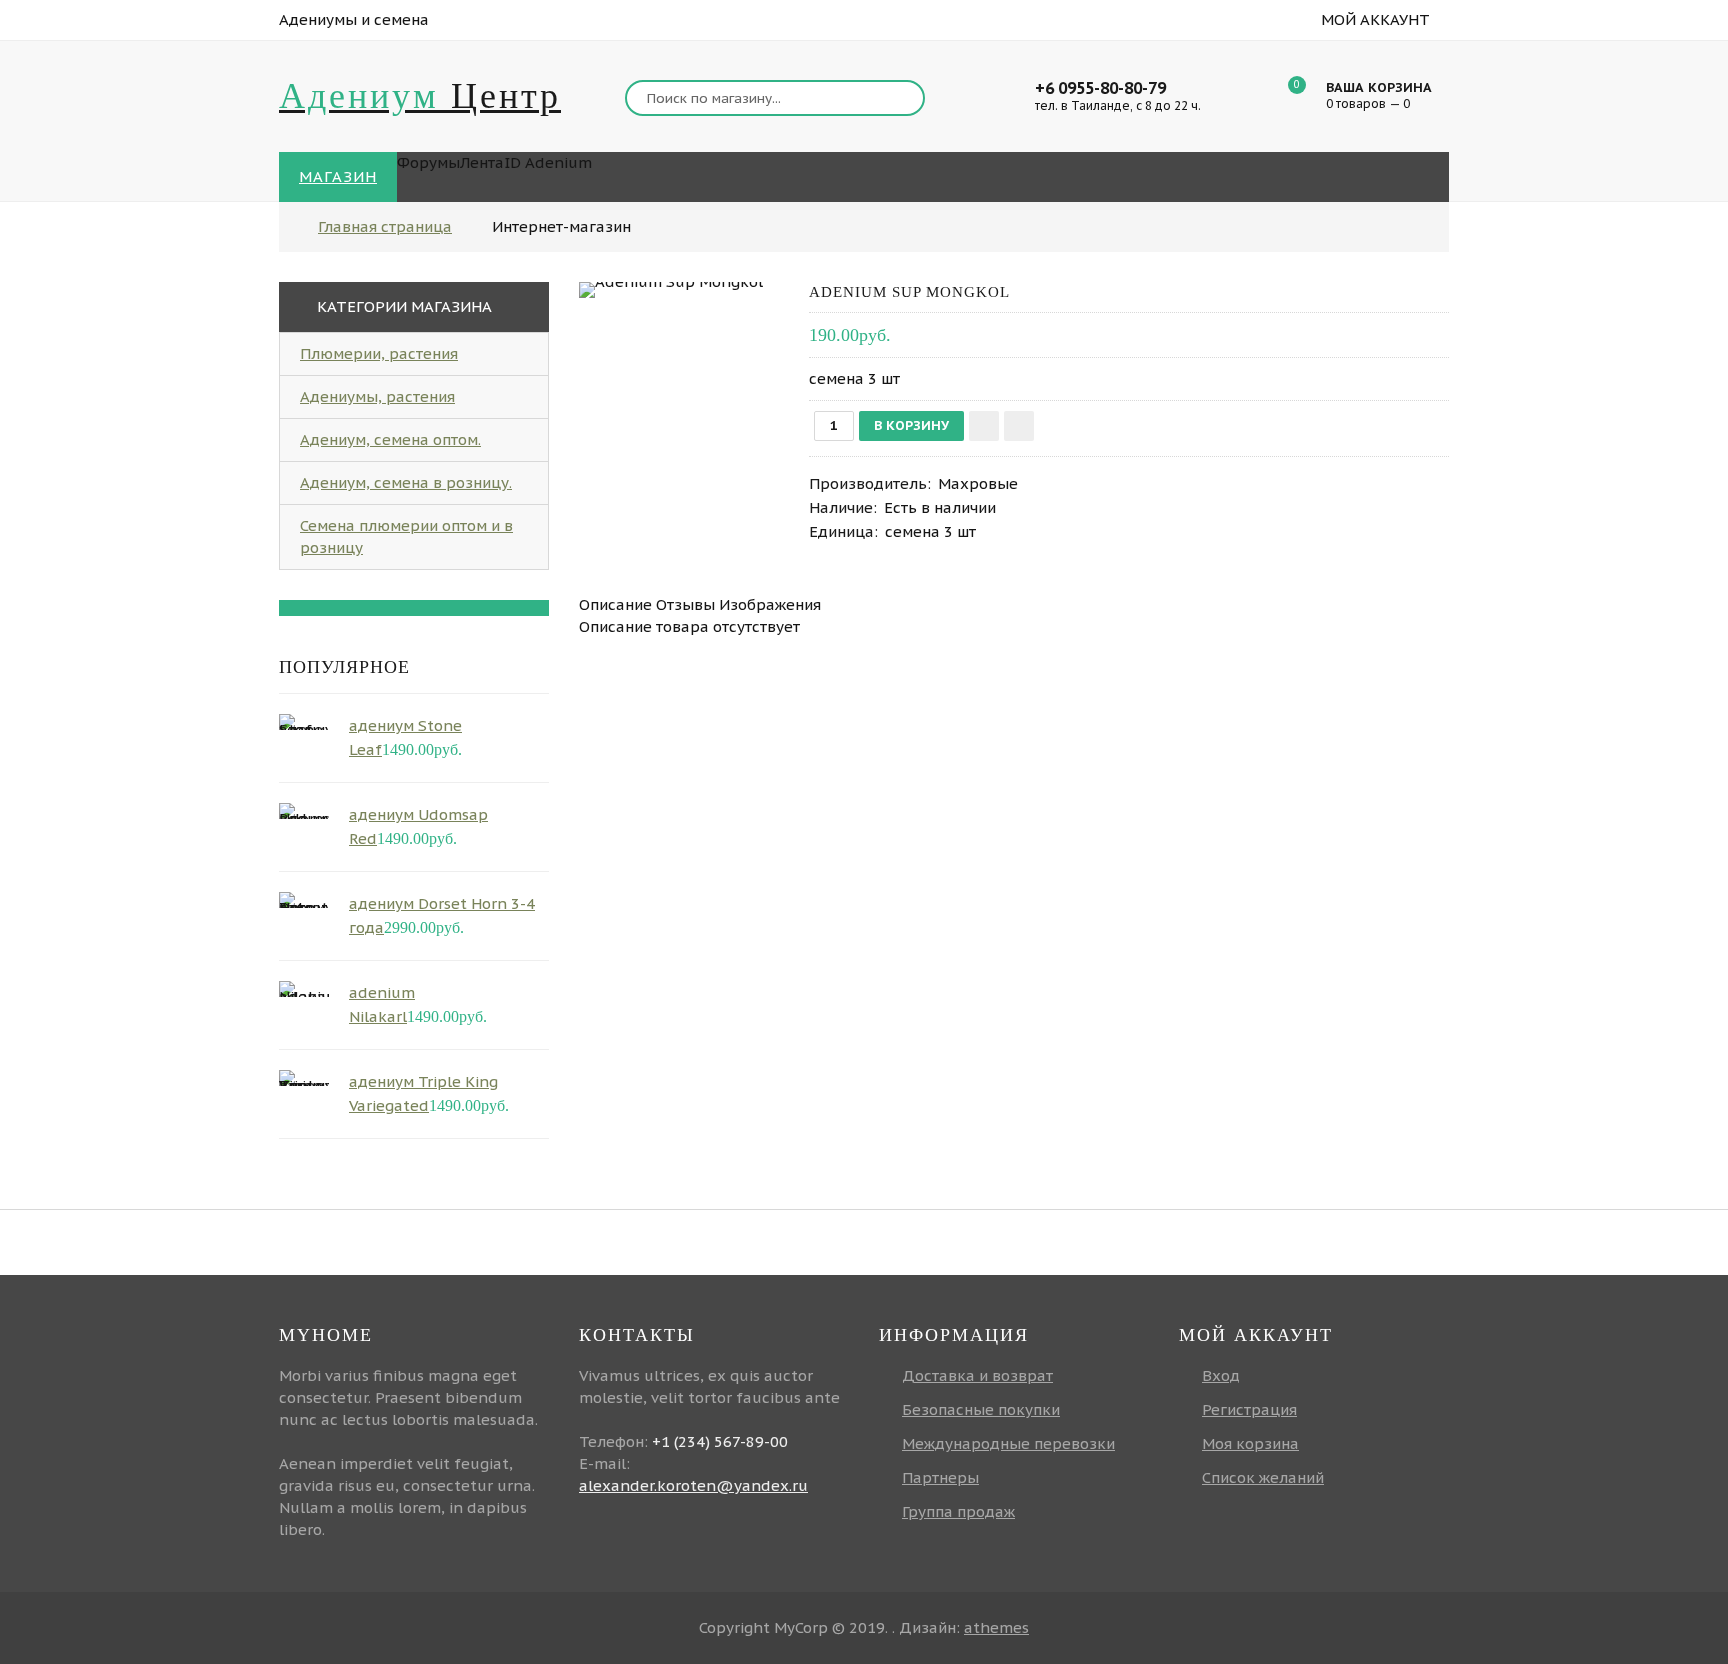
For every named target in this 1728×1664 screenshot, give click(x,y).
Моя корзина (1250, 1443)
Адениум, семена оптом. (390, 439)
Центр (420, 96)
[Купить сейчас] (1019, 426)
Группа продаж (958, 1511)
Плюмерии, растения (379, 353)
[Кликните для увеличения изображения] (671, 290)
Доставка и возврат (977, 1375)
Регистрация (1249, 1409)
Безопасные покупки (981, 1409)
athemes (996, 1627)
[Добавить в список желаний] (984, 426)
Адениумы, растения (377, 396)
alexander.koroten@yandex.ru (693, 1485)
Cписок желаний (1263, 1477)
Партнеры (940, 1477)
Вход (1221, 1375)
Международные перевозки (1008, 1443)
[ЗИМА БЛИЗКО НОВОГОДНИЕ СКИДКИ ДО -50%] (414, 608)
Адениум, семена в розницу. (406, 482)
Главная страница (385, 226)
